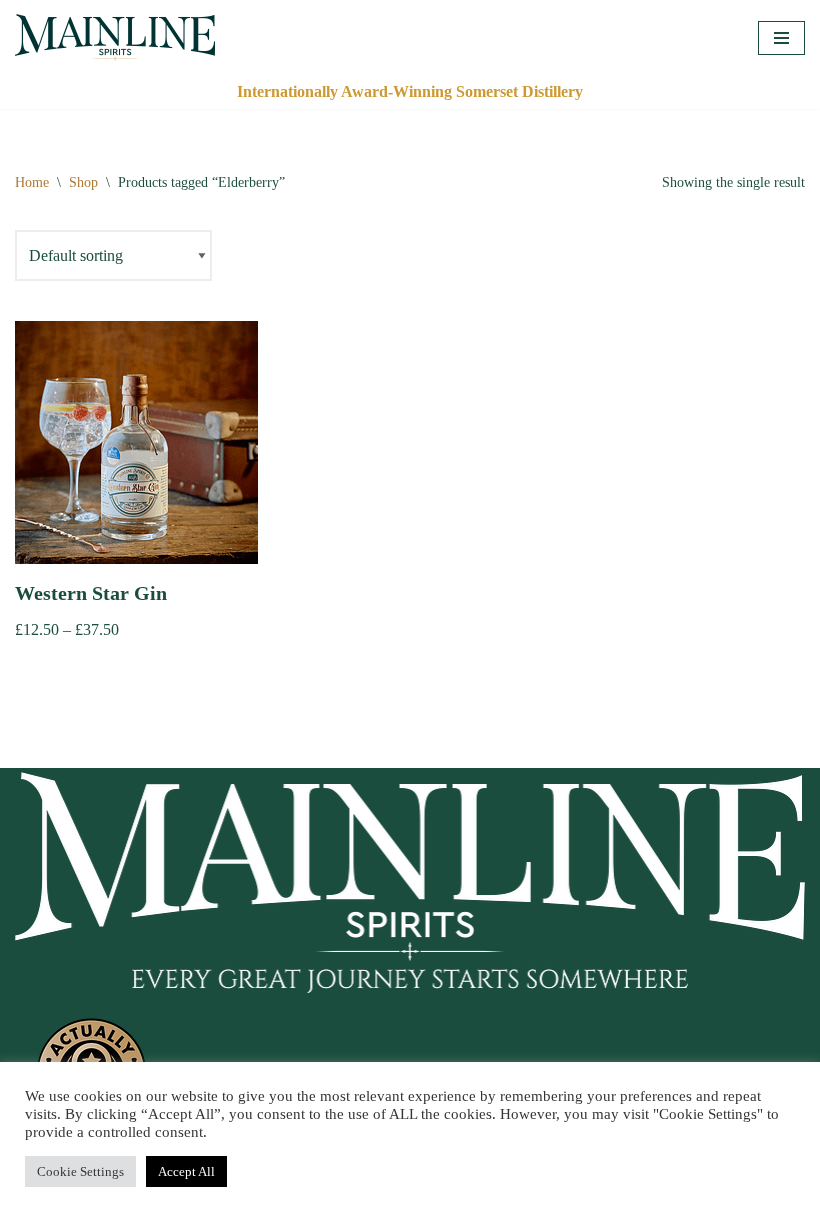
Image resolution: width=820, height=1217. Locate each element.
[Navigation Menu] (781, 38)
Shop (83, 182)
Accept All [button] (186, 1171)
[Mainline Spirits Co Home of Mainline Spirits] (115, 37)
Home (32, 182)
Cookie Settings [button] (80, 1171)
